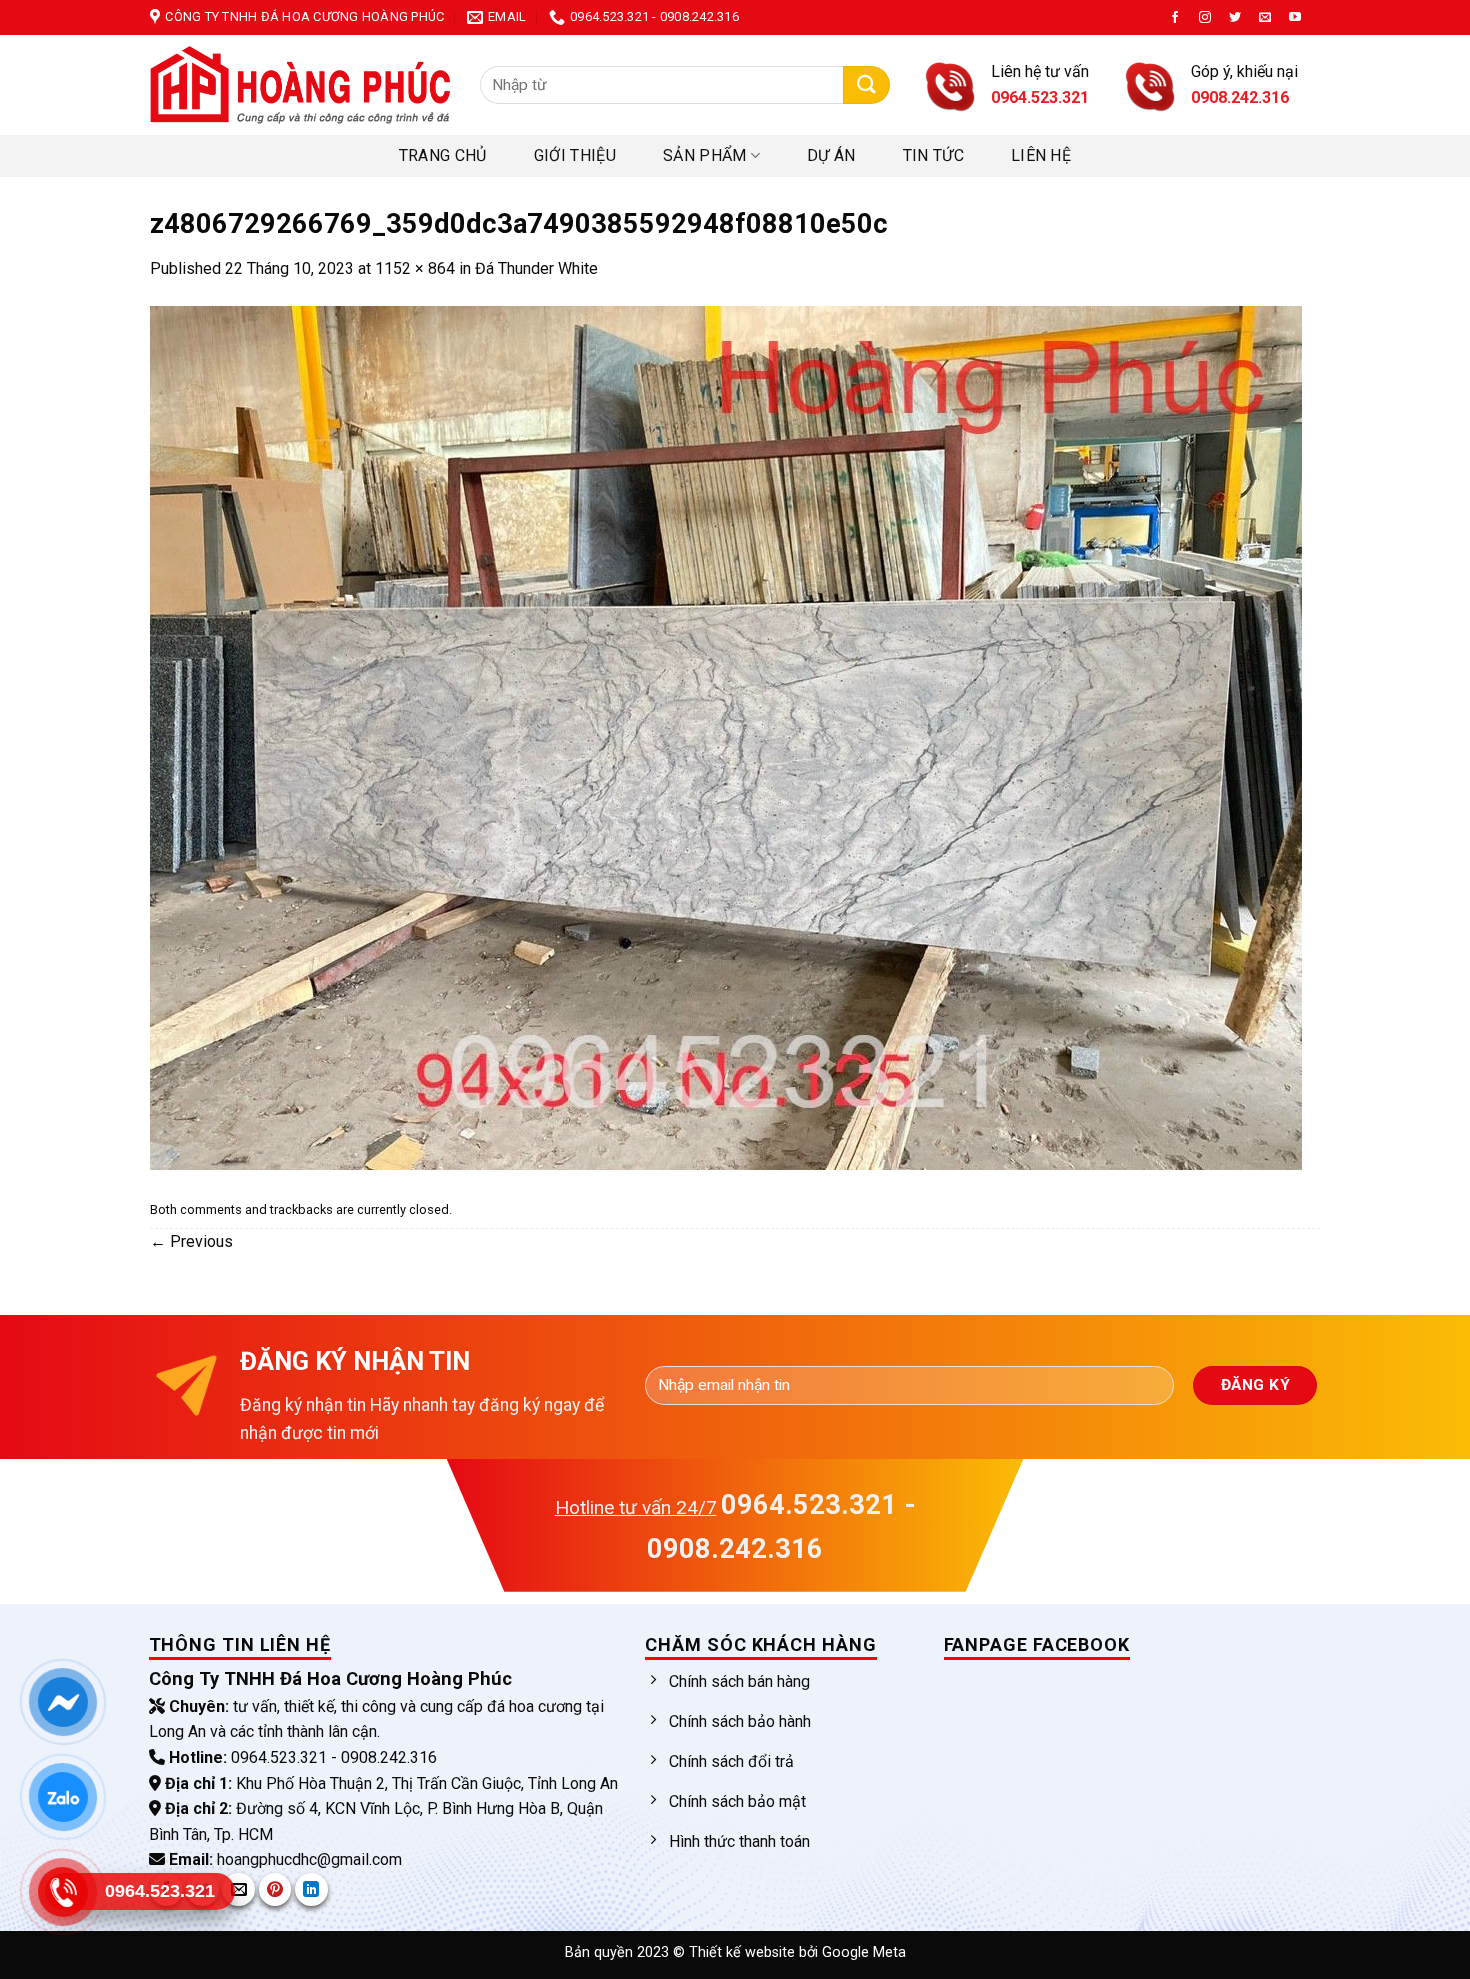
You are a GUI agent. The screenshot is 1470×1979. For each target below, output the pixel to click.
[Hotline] (63, 1891)
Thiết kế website (744, 1952)
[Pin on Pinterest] (275, 1889)
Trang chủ (443, 155)
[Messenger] (63, 1701)
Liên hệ (1041, 155)
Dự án (831, 155)
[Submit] (866, 85)
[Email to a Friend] (238, 1889)
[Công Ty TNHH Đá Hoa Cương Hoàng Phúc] (300, 85)
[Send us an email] (1265, 18)
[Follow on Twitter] (1235, 18)
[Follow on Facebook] (1175, 18)
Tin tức (933, 155)
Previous (191, 1241)
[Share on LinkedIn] (311, 1889)
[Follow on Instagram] (1205, 18)
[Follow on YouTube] (1295, 18)
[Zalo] (63, 1796)
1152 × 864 (415, 268)
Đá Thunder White (536, 268)
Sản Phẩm (705, 155)
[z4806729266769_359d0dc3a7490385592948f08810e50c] (726, 736)
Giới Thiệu (575, 155)
